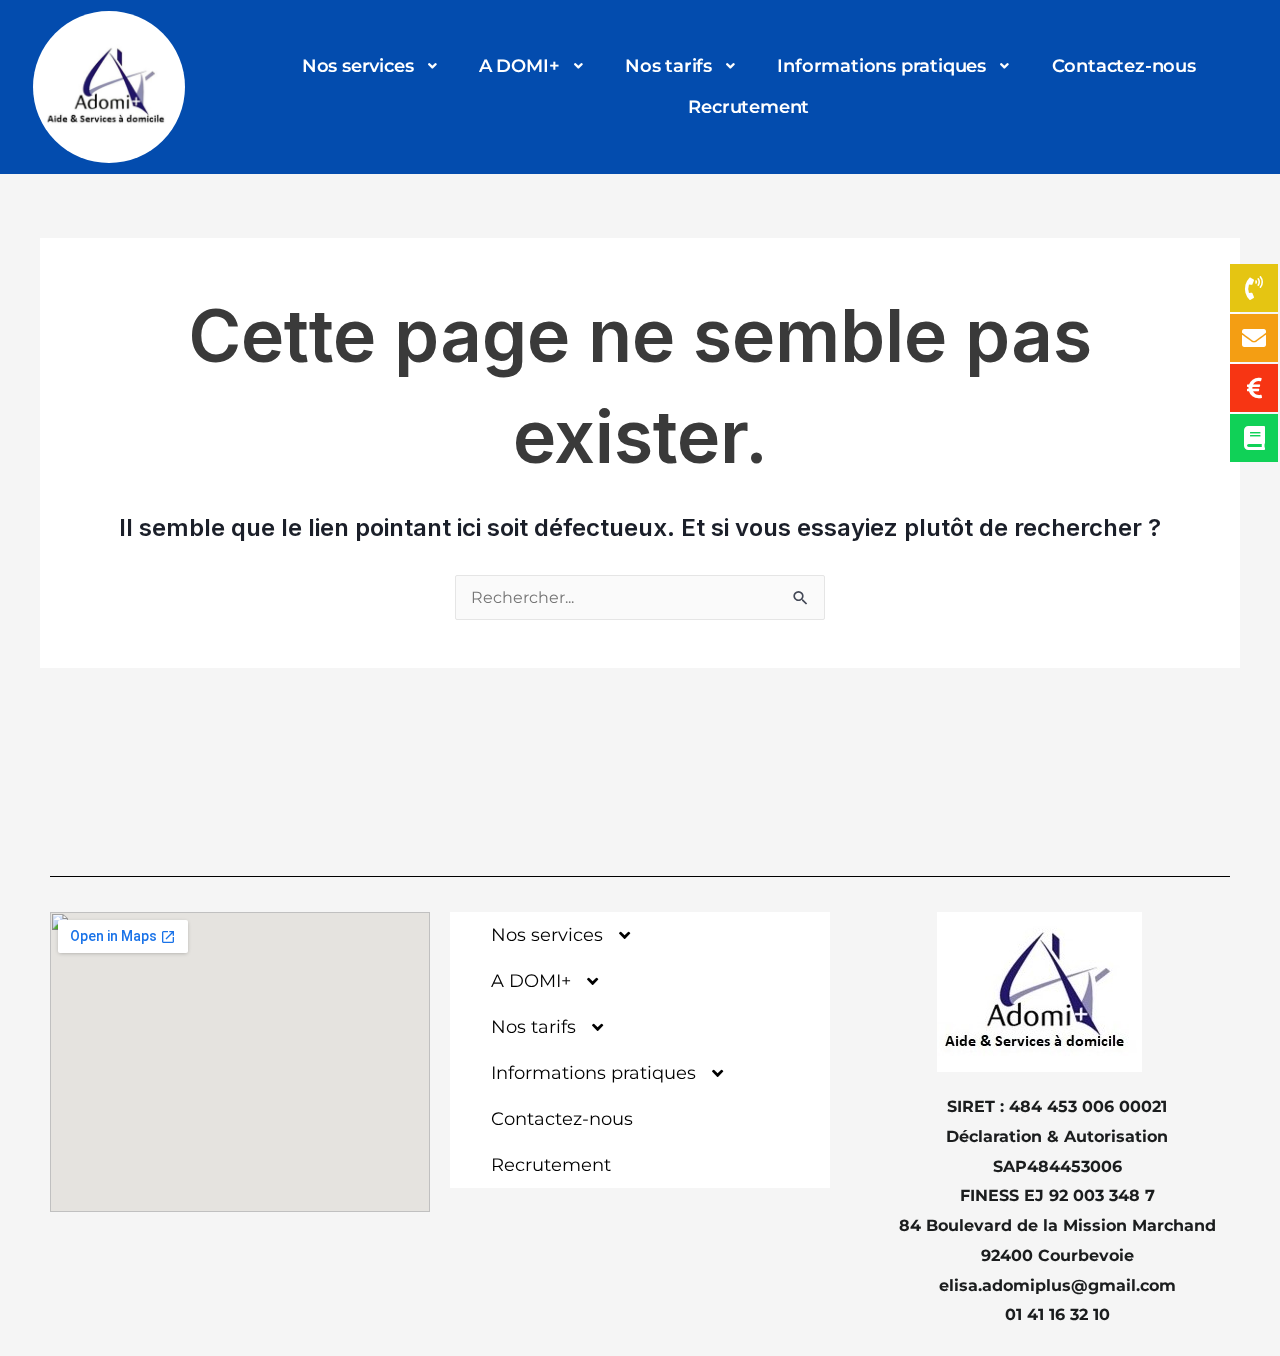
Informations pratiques (881, 66)
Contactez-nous (1124, 66)
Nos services (358, 66)
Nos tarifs (668, 66)
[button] (371, 67)
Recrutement (748, 107)
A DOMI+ (519, 66)
